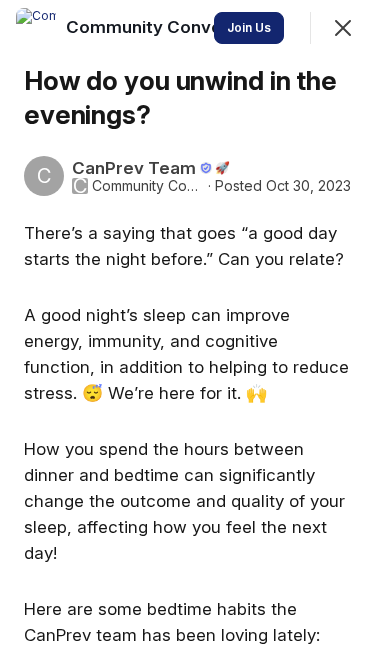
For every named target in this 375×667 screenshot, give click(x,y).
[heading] (180, 27)
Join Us (249, 27)
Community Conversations (148, 186)
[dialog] (187, 333)
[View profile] (36, 28)
